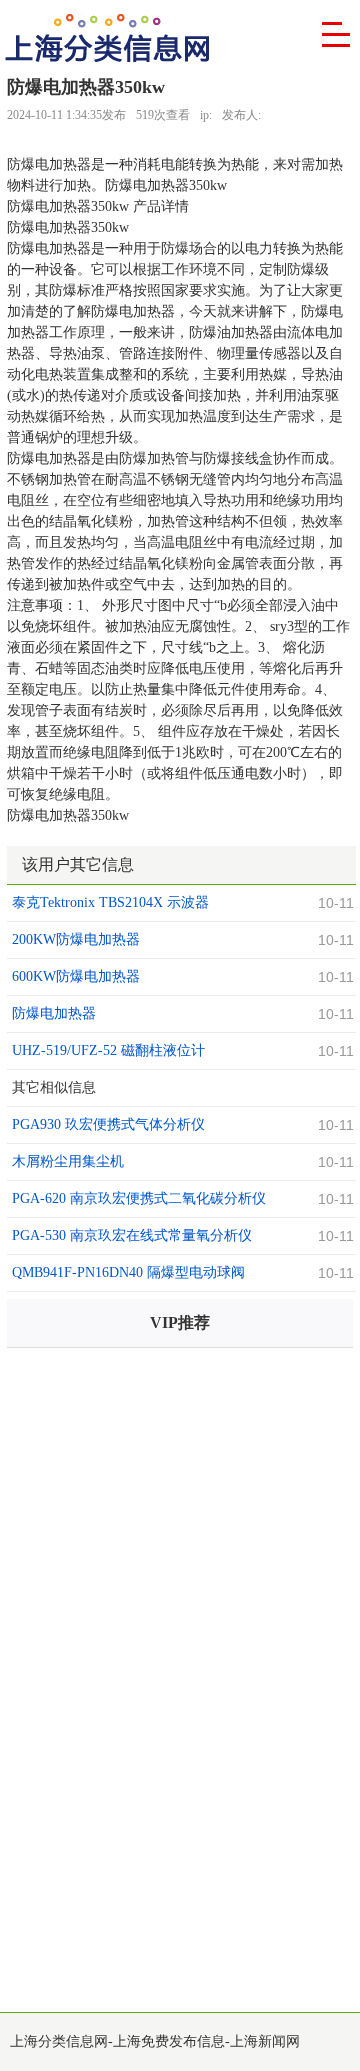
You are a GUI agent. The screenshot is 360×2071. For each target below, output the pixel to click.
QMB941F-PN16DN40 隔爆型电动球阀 (128, 1272)
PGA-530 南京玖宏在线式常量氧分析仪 (132, 1235)
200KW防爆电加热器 (76, 939)
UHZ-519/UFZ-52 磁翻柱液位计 (108, 1050)
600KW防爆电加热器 (76, 976)
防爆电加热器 (54, 1013)
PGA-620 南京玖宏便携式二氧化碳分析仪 (139, 1198)
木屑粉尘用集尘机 (68, 1161)
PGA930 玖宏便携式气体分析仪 (108, 1124)
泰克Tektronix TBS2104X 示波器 (110, 902)
